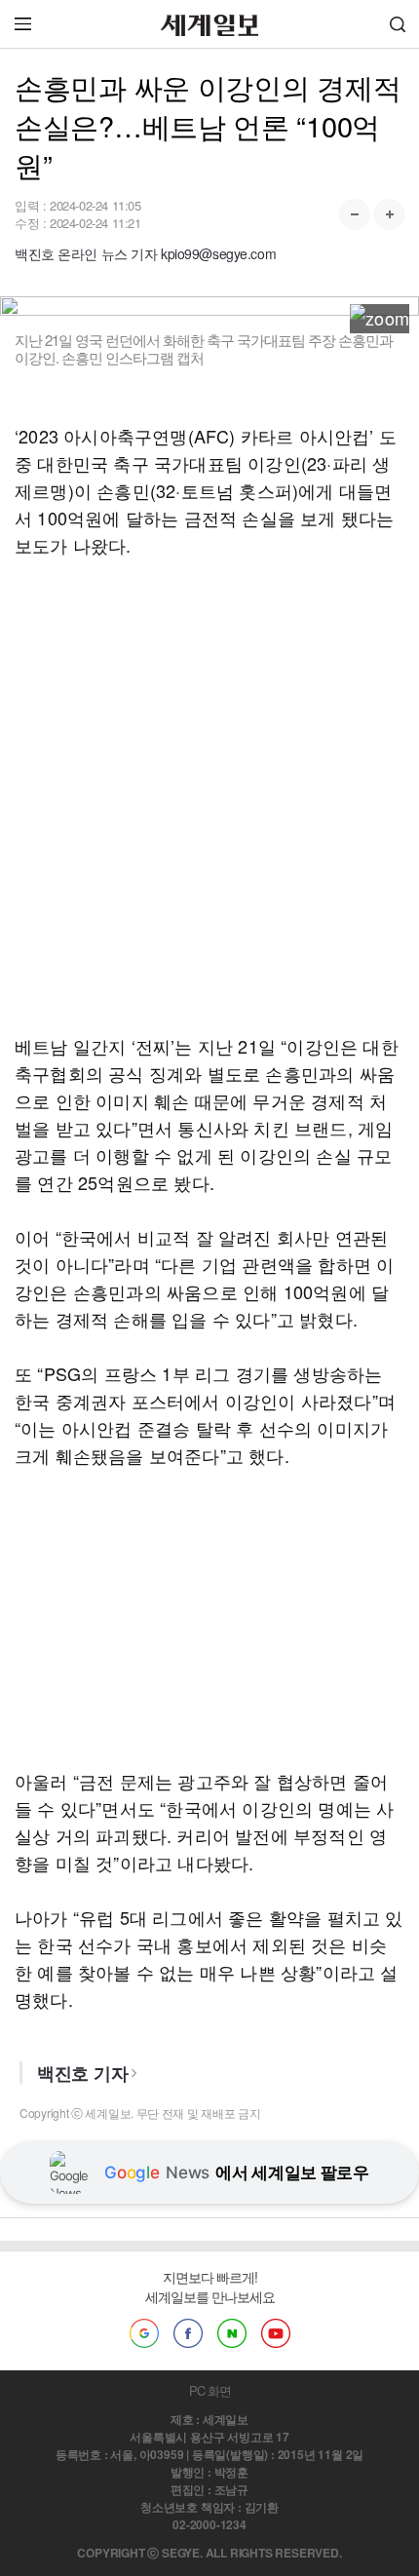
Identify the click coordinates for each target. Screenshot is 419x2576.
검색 (398, 24)
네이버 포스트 (232, 2333)
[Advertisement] (209, 795)
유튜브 (276, 2333)
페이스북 (188, 2333)
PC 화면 (210, 2390)
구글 (144, 2333)
